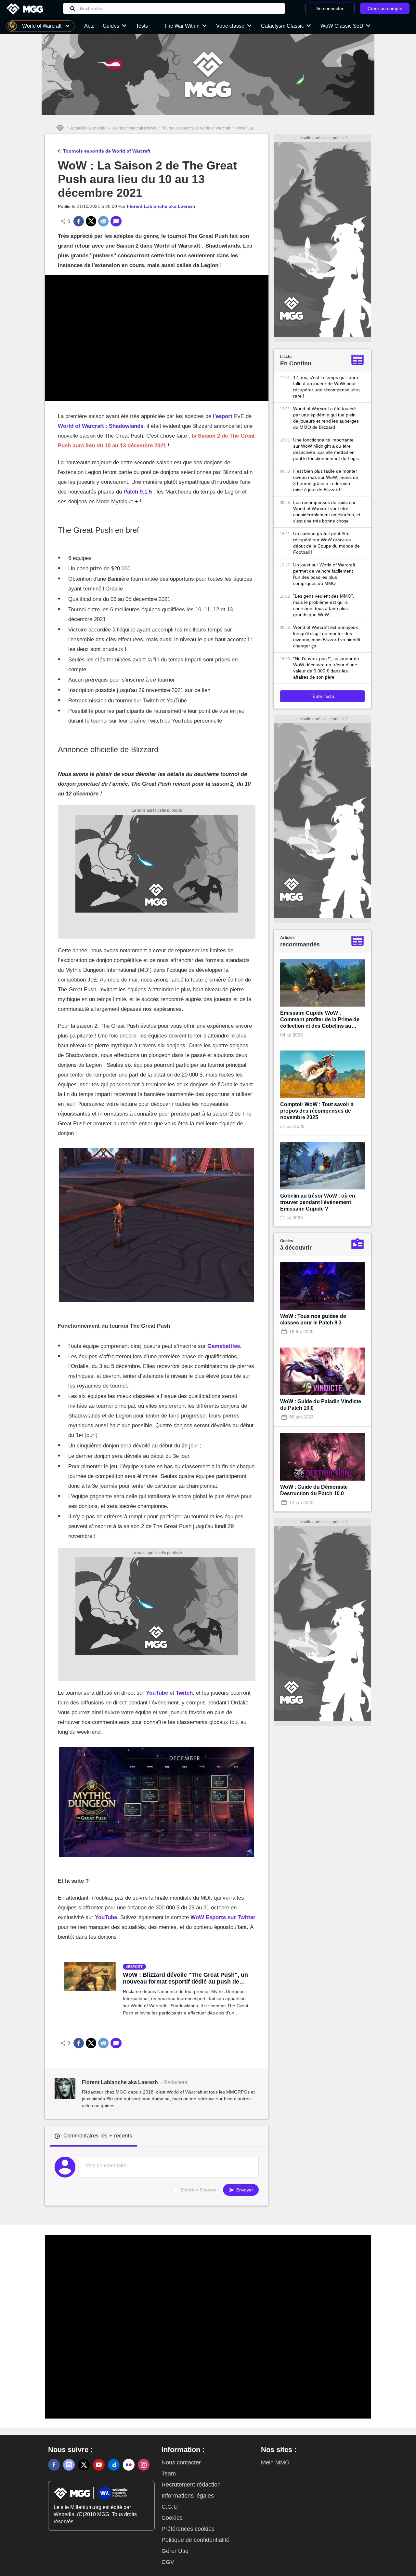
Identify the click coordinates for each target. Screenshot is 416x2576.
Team (169, 2474)
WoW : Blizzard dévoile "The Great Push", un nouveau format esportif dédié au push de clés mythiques (185, 1978)
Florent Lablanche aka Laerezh (161, 206)
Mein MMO (275, 2462)
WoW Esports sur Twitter (223, 1917)
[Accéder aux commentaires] (116, 221)
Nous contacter (181, 2462)
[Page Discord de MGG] (69, 2465)
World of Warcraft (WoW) (134, 128)
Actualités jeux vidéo (88, 128)
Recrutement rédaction (191, 2485)
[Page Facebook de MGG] (54, 2465)
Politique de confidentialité (195, 2540)
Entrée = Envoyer (199, 2190)
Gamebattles (224, 1346)
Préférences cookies (188, 2529)
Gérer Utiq (175, 2551)
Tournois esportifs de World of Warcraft (196, 128)
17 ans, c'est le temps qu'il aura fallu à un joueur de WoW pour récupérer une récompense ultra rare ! (326, 387)
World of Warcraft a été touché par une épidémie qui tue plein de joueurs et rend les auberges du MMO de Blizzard (326, 418)
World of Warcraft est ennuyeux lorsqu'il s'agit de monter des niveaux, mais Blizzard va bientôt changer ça (327, 637)
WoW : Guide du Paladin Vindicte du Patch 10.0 (321, 1405)
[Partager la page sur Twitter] (91, 221)
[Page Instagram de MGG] (144, 2465)
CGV (168, 2562)
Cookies (172, 2518)
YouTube (158, 1693)
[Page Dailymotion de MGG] (114, 2465)
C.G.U (170, 2507)
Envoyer (244, 2190)
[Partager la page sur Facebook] (79, 221)
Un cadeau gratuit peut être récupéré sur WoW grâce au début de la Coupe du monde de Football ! (326, 543)
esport (135, 1967)
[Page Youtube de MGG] (99, 2465)
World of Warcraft (81, 426)
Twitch (184, 1693)
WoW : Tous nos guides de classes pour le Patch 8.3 (313, 1319)
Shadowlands (126, 426)
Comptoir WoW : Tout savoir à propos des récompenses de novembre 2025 (317, 1111)
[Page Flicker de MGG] (129, 2465)
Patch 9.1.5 (138, 492)
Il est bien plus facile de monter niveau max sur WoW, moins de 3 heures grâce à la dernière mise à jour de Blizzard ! (326, 480)
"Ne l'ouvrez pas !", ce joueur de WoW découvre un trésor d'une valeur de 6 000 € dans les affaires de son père (326, 668)
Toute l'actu (322, 696)
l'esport (223, 416)
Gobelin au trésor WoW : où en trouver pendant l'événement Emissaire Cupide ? (318, 1202)
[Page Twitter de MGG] (84, 2465)
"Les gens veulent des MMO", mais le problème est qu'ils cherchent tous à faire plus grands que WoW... (324, 605)
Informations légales (188, 2496)
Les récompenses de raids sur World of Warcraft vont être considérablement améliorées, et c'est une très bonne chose (327, 512)
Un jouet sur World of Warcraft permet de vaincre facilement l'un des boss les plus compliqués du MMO (324, 574)
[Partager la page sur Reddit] (103, 221)
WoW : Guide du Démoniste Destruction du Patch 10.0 (314, 1490)
